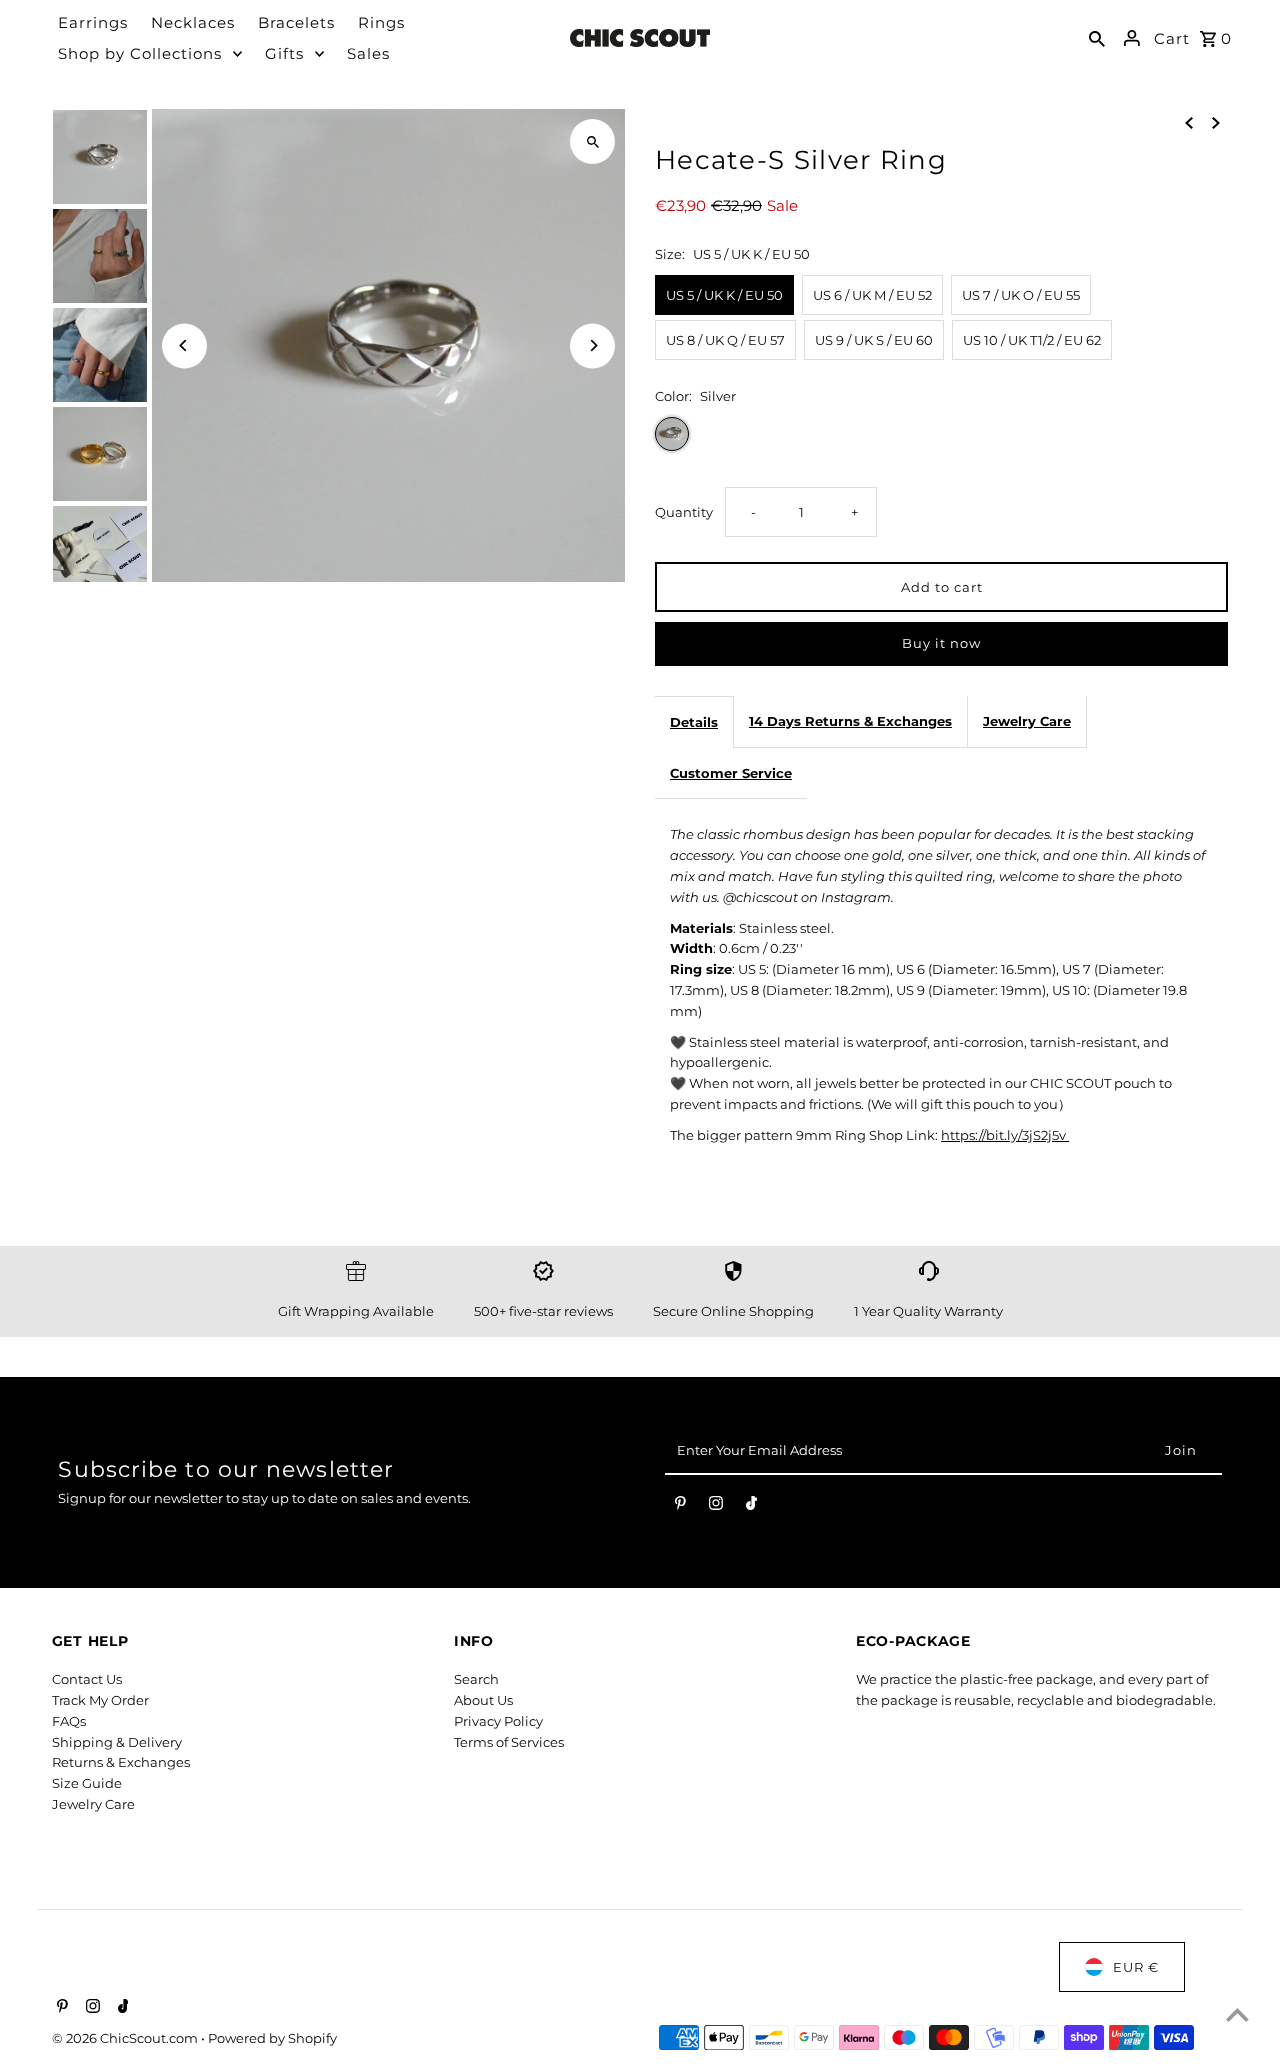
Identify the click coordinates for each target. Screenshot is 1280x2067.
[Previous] (184, 345)
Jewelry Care (1027, 721)
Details (694, 722)
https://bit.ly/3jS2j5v (1005, 1135)
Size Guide (87, 1783)
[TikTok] (751, 1507)
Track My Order (100, 1700)
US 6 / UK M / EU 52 (872, 295)
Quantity (684, 512)
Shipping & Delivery (117, 1742)
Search (476, 1679)
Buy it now (941, 643)
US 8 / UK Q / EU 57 (725, 340)
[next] (1216, 121)
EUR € (1136, 1967)
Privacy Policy (498, 1721)
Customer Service (731, 773)
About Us (483, 1700)
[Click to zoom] (592, 141)
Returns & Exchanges (121, 1762)
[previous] (1189, 121)
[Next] (592, 345)
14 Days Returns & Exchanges (850, 721)
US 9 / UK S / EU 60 (874, 340)
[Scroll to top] (1237, 2014)
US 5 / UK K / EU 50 (724, 295)
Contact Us (87, 1679)
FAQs (69, 1721)
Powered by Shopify (272, 2038)
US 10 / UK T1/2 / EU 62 (1032, 340)
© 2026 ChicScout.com (126, 2038)
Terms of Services (509, 1742)
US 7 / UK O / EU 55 (1021, 295)
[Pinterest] (680, 1507)
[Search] (1097, 38)
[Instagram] (716, 1507)
